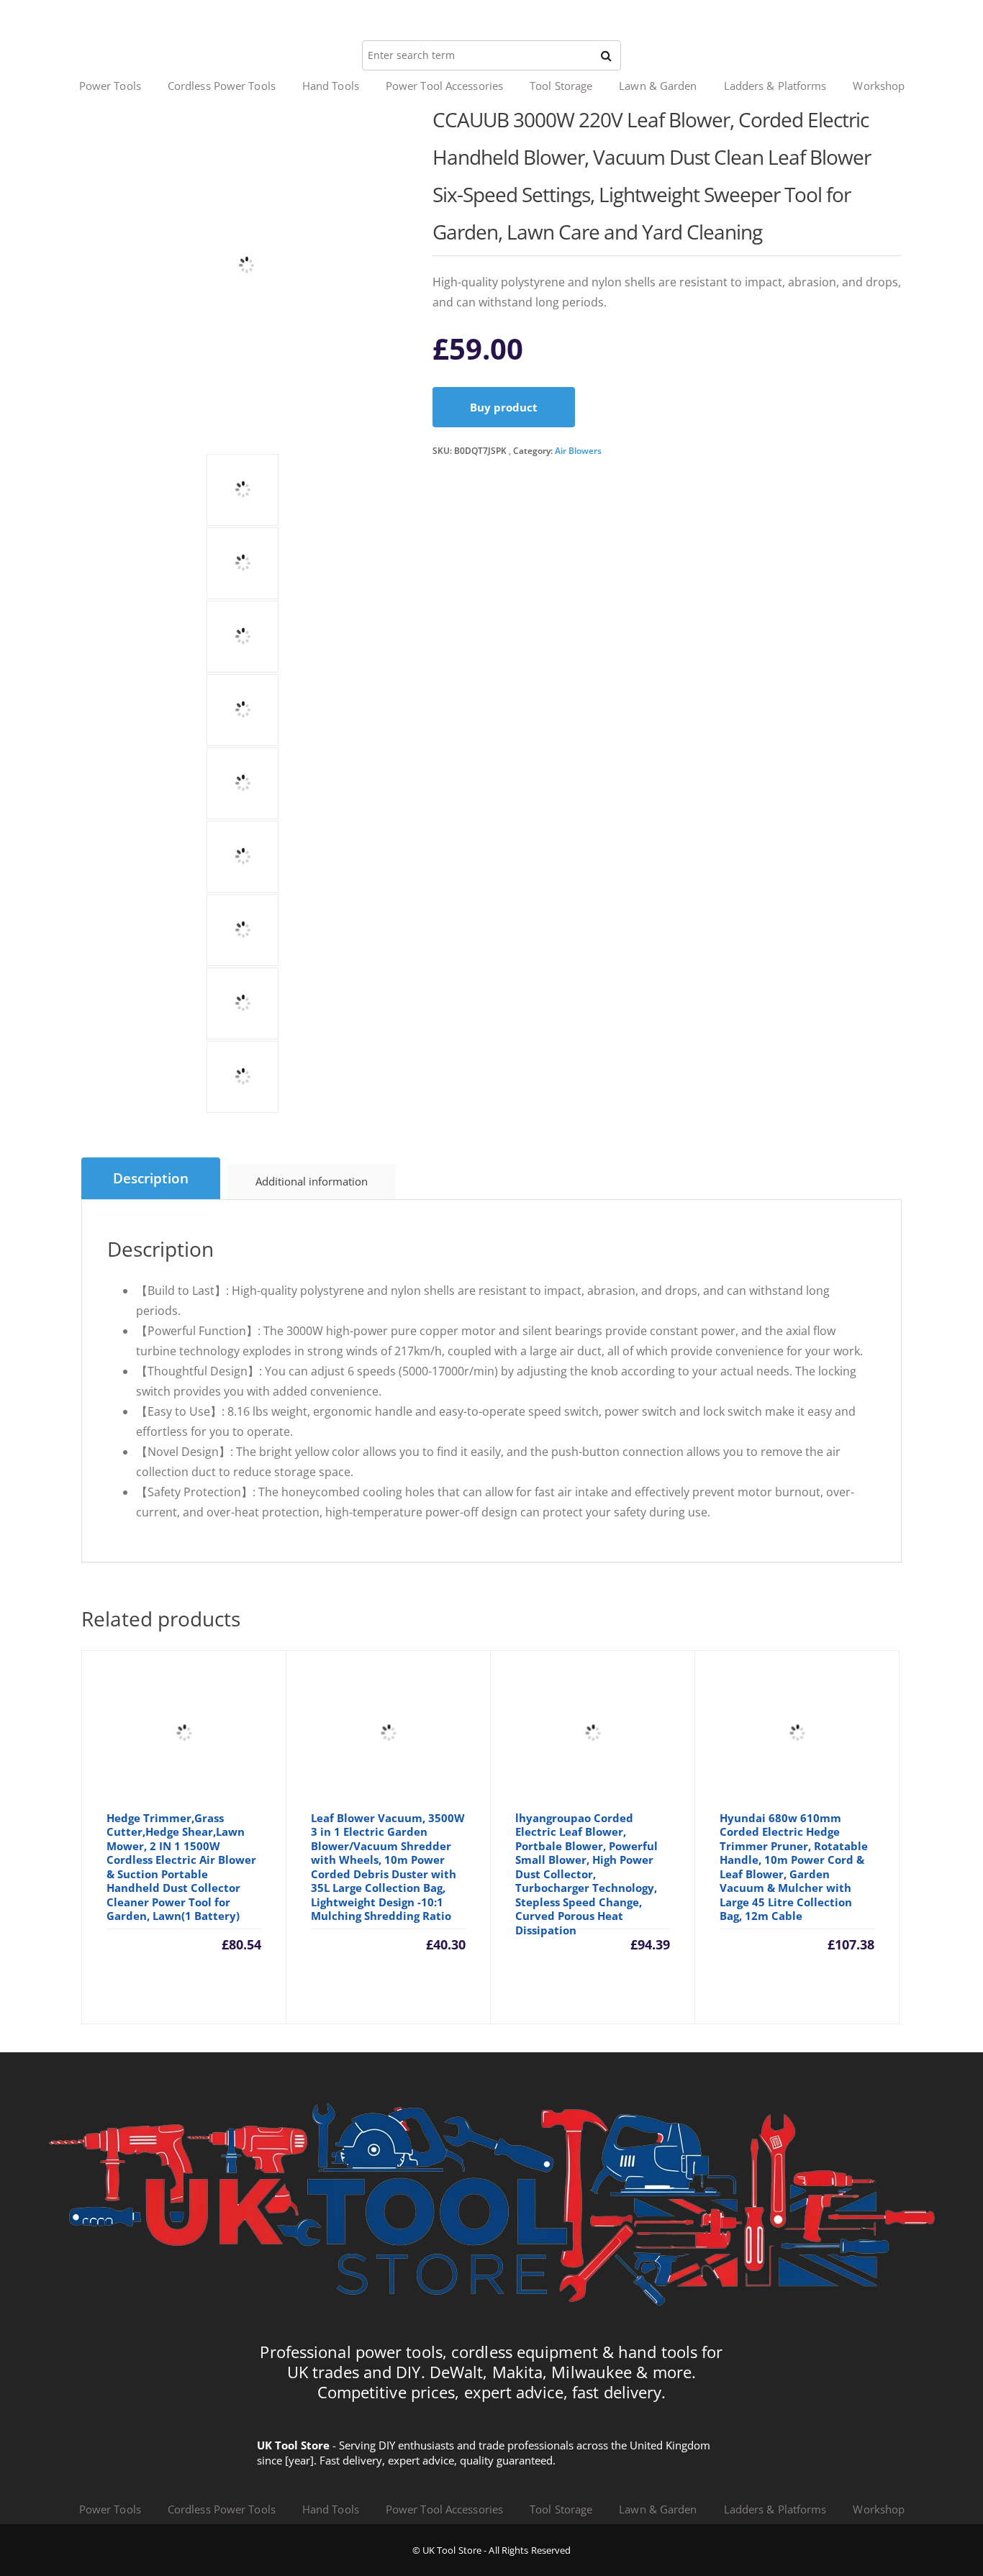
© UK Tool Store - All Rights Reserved (492, 2550)
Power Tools (110, 86)
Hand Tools (331, 86)
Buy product (504, 407)
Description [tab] (151, 1178)
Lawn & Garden (658, 86)
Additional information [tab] (312, 1181)
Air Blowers (578, 451)
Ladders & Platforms (775, 86)
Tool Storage (561, 86)
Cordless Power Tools (222, 86)
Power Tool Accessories (444, 86)
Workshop (879, 86)
